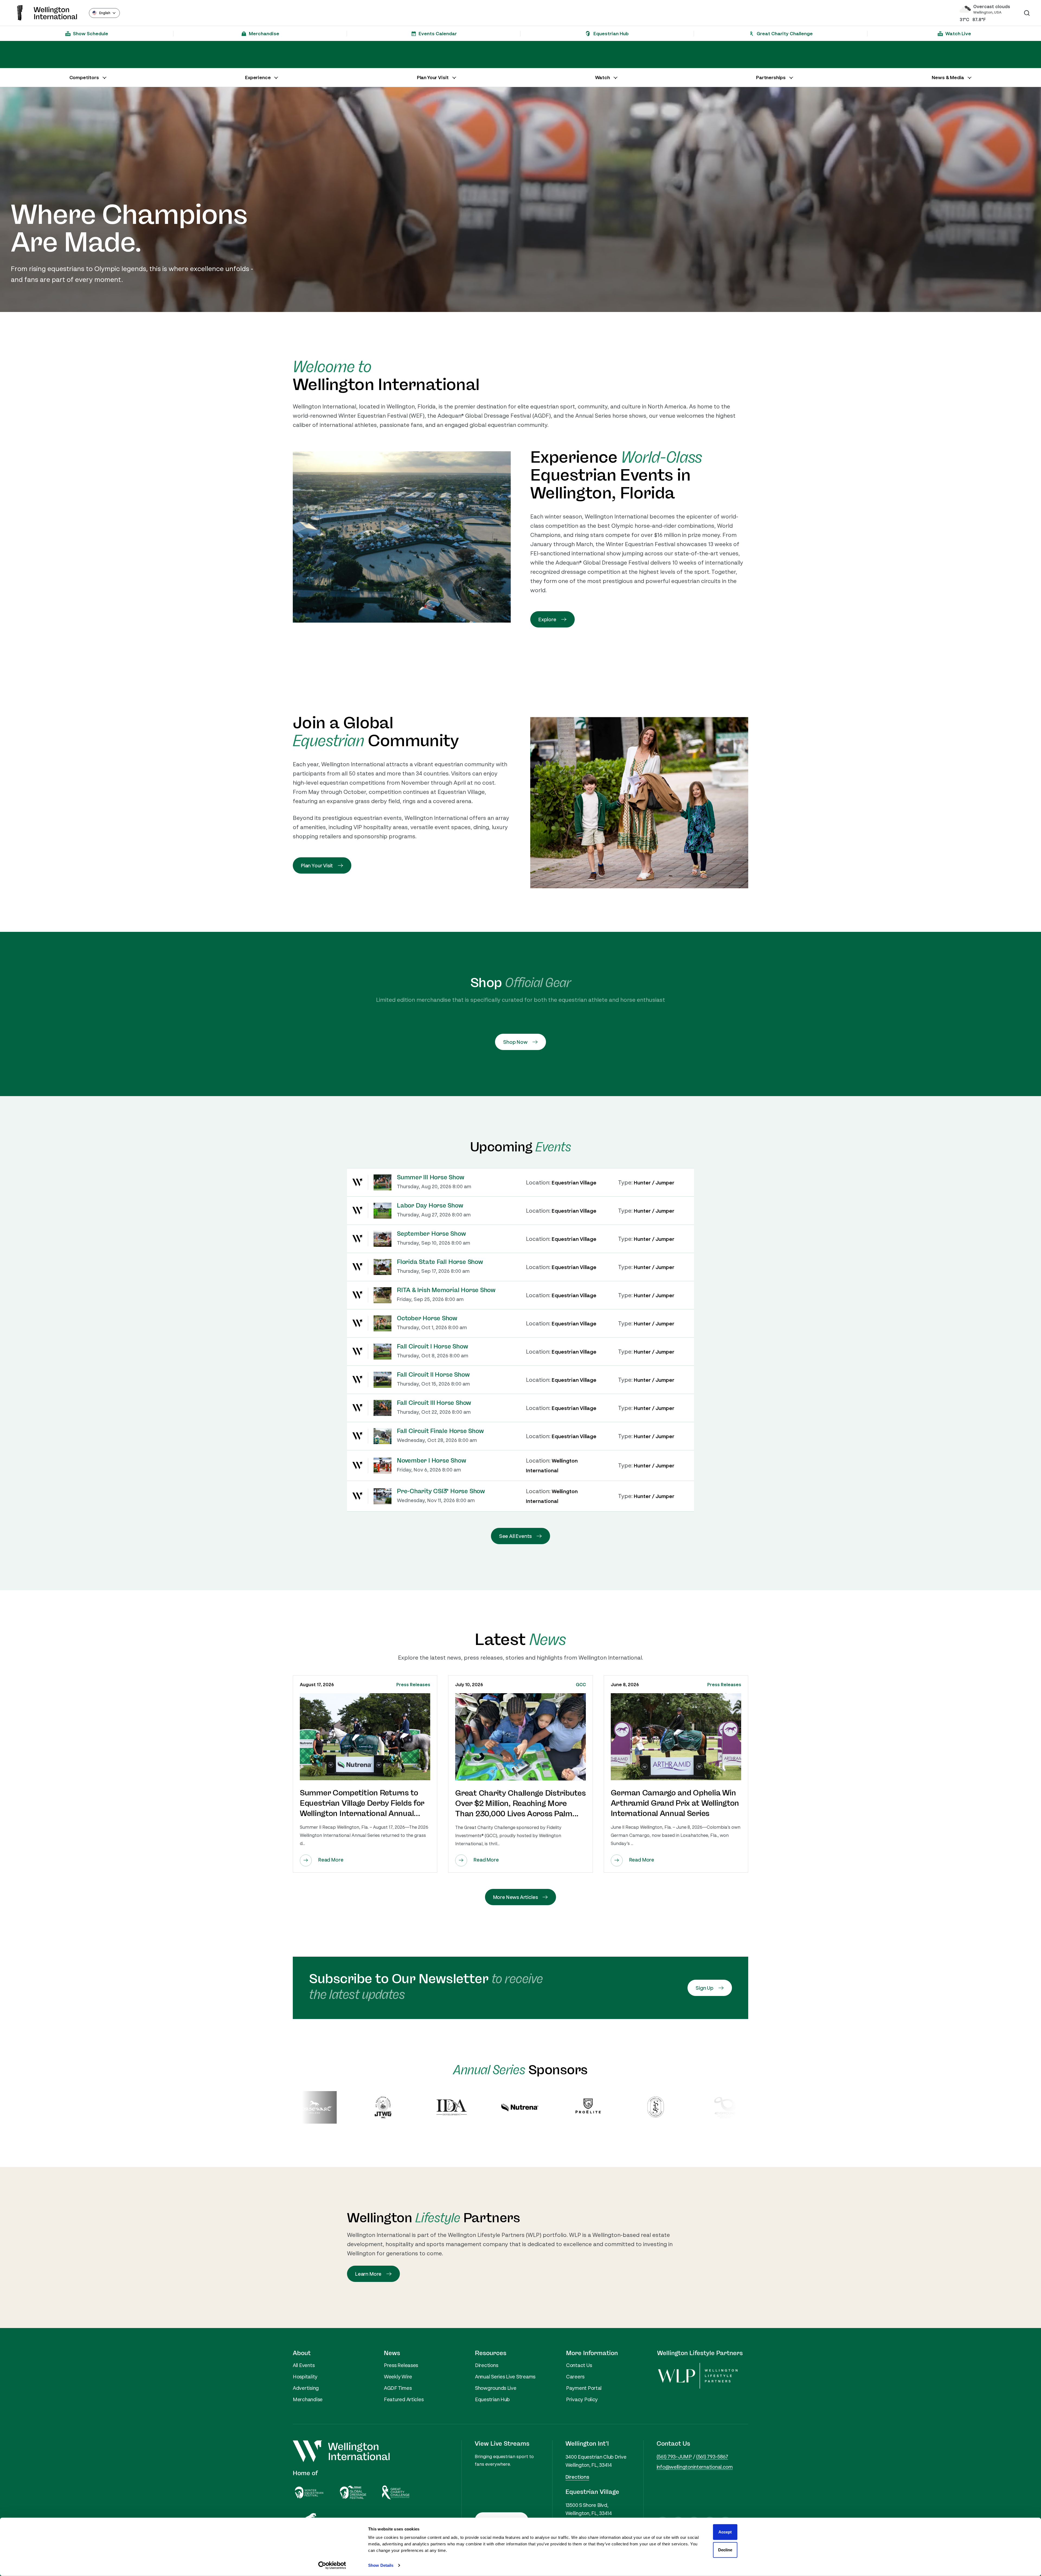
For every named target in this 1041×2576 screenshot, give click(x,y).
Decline (725, 2550)
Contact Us (579, 2365)
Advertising (306, 2388)
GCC (581, 1685)
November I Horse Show (431, 1461)
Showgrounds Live (496, 2388)
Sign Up (705, 1988)
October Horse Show (427, 1318)
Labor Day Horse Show (430, 1206)
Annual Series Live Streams (505, 2377)
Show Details (381, 2565)
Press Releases (413, 1685)
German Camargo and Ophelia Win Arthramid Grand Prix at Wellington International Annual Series (675, 1803)
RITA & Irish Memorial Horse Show (446, 1290)
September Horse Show (431, 1234)
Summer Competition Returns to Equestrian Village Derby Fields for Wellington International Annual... (362, 1803)
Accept (725, 2532)
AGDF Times (398, 2388)
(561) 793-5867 (712, 2456)
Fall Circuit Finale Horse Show (440, 1431)
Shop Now (515, 1042)
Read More (331, 1860)
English (105, 13)
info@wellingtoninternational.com (695, 2467)
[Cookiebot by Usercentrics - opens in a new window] (332, 2565)
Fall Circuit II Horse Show (433, 1375)
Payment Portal (584, 2388)
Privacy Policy (582, 2399)
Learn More (368, 2274)
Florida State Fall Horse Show (440, 1262)
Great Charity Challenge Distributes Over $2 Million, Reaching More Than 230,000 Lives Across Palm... (520, 1804)
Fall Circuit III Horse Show (434, 1403)
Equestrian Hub (492, 2399)
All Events (304, 2365)
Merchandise (308, 2399)
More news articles (515, 1897)
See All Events (515, 1536)
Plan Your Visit (317, 865)
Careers (575, 2377)
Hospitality (305, 2377)
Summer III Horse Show (430, 1177)
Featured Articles (404, 2399)
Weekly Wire (398, 2377)
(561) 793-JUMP (674, 2456)
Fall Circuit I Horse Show (433, 1347)
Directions (486, 2365)
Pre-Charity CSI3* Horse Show (441, 1491)
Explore (547, 619)
